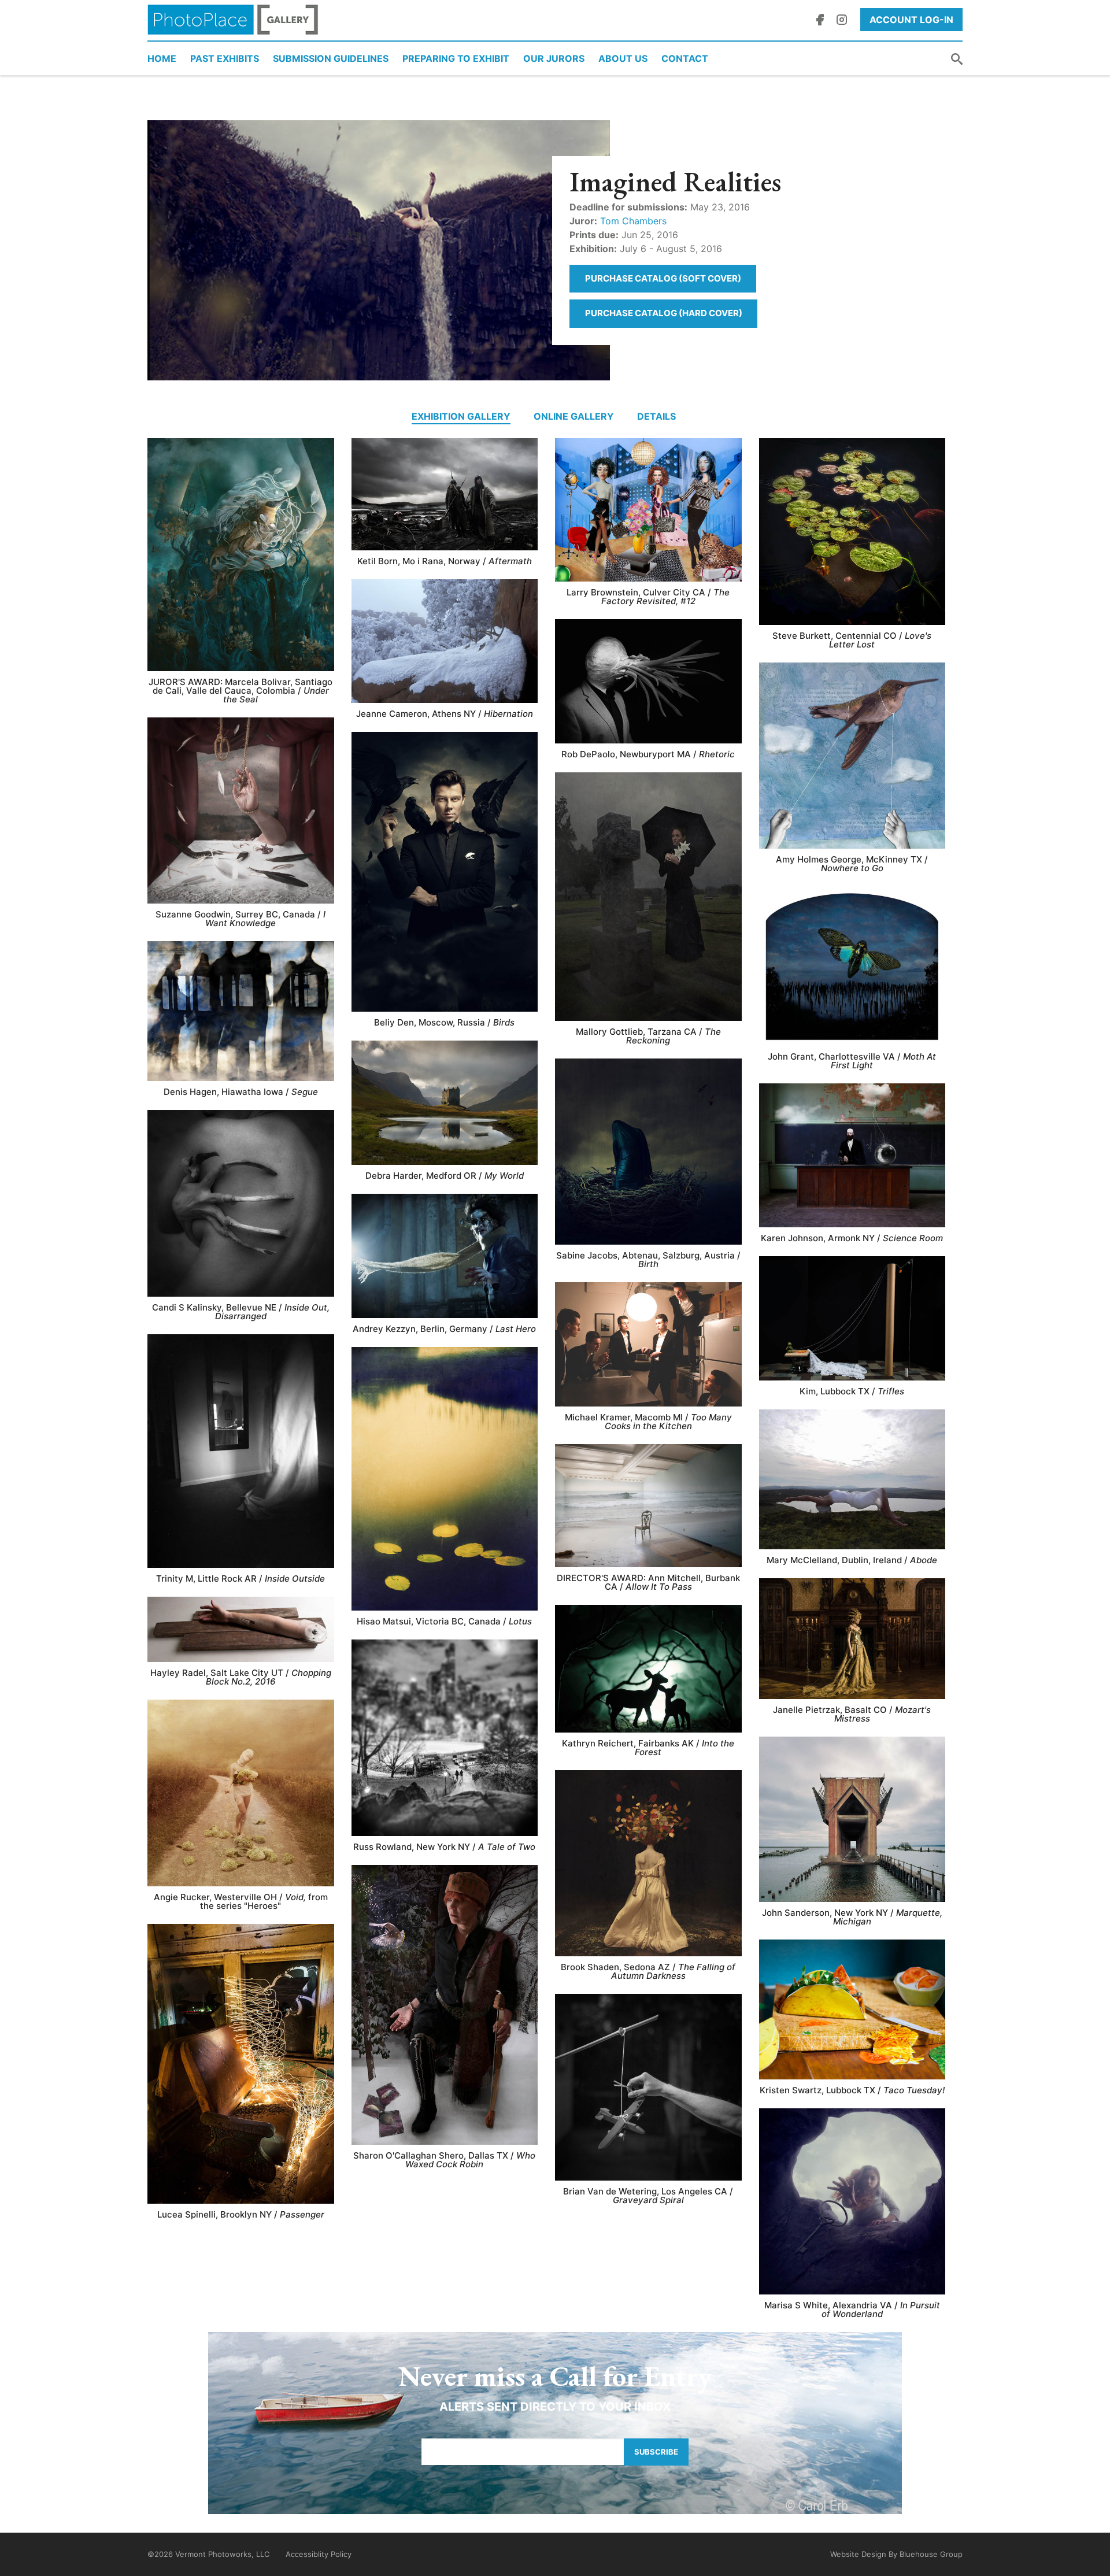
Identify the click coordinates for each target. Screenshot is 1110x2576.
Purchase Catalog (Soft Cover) (663, 278)
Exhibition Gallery (461, 416)
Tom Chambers (633, 221)
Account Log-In (911, 20)
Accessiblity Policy (319, 2554)
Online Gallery (574, 416)
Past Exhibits (225, 58)
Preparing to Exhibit (456, 58)
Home (162, 58)
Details (656, 416)
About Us (623, 58)
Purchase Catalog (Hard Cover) (664, 313)
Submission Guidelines (331, 58)
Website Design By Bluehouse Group (896, 2554)
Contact (685, 58)
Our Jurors (554, 58)
